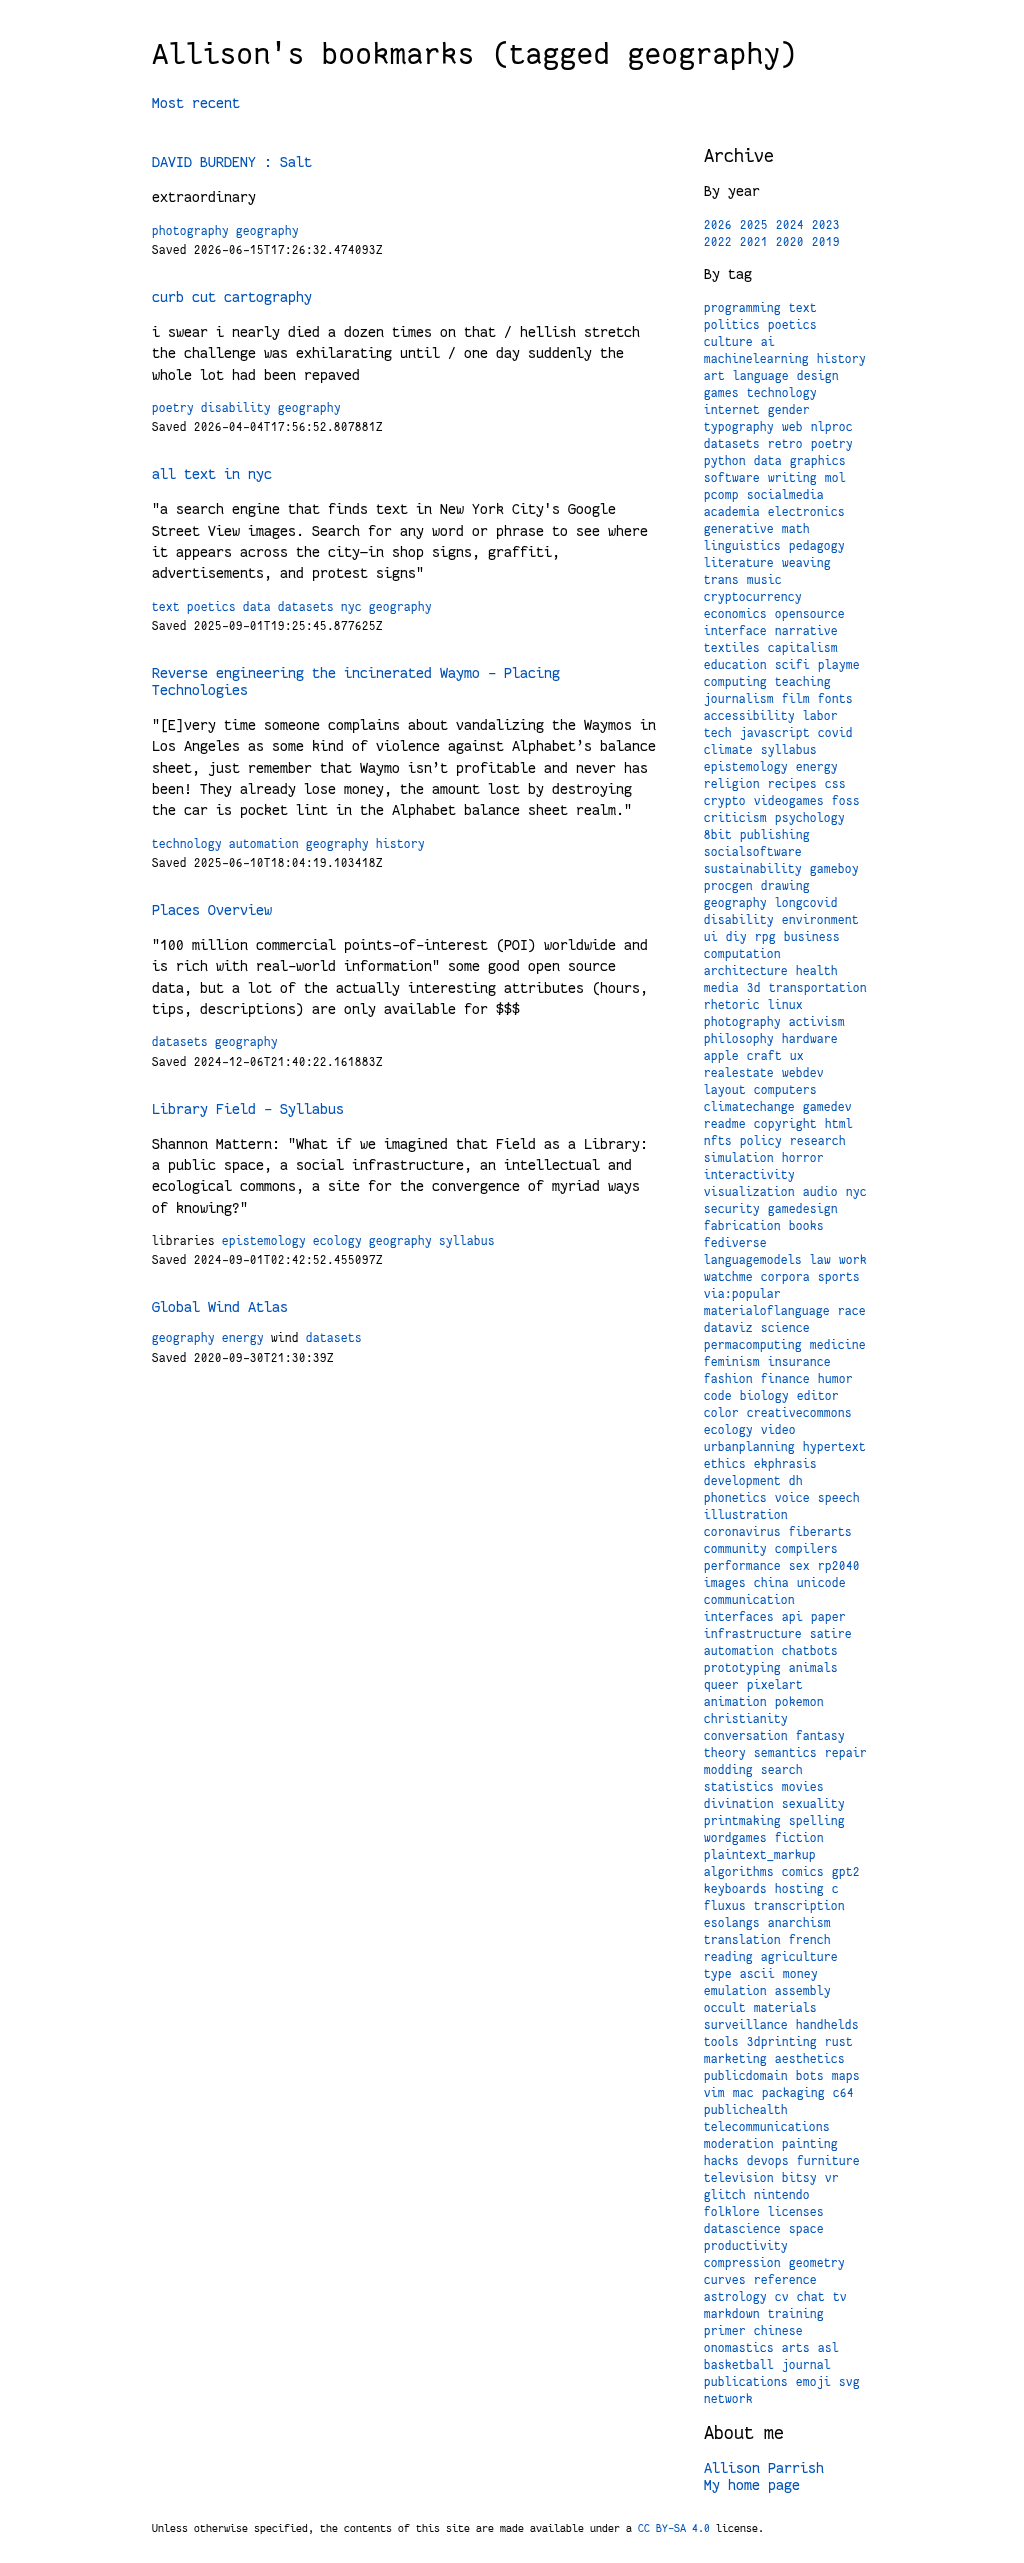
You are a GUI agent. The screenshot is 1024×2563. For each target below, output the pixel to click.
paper (828, 1617)
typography (739, 427)
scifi (792, 665)
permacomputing (753, 1345)
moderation (739, 2144)
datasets (306, 607)
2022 (718, 242)
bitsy (799, 2178)
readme (725, 1124)
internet (732, 410)
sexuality (813, 1804)
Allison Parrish (764, 2468)
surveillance (746, 2025)
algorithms (739, 1872)
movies (803, 1787)
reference (785, 2280)
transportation (818, 988)
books (806, 1226)
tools (721, 2042)
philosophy (739, 1039)
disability (236, 408)
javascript (775, 733)
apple (721, 1056)
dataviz (728, 1328)
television (739, 2178)
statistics (739, 1787)
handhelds (827, 2025)
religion (732, 784)
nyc (351, 607)
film (796, 699)
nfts (718, 1141)
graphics (818, 461)
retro (785, 444)
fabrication (742, 1226)
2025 (754, 225)
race (852, 1311)
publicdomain (746, 2076)
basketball (739, 2365)
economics (735, 614)
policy (761, 1141)
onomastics (739, 2348)
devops (768, 2161)
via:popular (742, 1294)
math (796, 529)
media (721, 988)
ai (768, 342)
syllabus (467, 1241)
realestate (739, 1073)
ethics (725, 1464)
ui (711, 937)
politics (732, 325)
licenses (796, 2212)
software (732, 478)
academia (732, 512)
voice (792, 1498)
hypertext (834, 1447)
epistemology (264, 1241)
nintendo (782, 2195)
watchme (728, 1277)
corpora (785, 1277)
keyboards (735, 1889)
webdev (803, 1073)
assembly (803, 1991)
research (818, 1141)
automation (264, 844)
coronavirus (742, 1532)
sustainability (753, 869)
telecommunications (767, 2127)
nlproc (832, 427)
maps (846, 2076)
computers (785, 1090)
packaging (793, 2093)
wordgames (735, 1838)
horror (803, 1158)
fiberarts (820, 1532)
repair (846, 1753)
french (810, 1940)
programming (742, 308)
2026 (718, 225)
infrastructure (753, 1634)
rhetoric (732, 1005)
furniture (828, 2161)
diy (736, 937)
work (853, 1260)
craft (764, 1056)
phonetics (735, 1498)
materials (785, 2008)
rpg (765, 937)
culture (728, 342)
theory (725, 1753)
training (796, 2314)
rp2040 (839, 1566)
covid (835, 733)
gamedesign (803, 1209)
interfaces (739, 1617)
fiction (799, 1838)
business (812, 937)
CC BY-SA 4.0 (674, 2528)
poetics (211, 607)
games (721, 393)
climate (728, 750)
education (735, 665)
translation (742, 1940)
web (792, 427)
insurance (799, 1362)
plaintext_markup (760, 1855)
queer (721, 1685)
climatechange (749, 1107)
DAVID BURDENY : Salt (232, 162)
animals (813, 1668)
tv (840, 2297)
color (721, 1413)
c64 (843, 2093)
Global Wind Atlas (220, 1307)
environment (820, 920)
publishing (775, 835)
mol (835, 478)
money (800, 1974)
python (725, 461)
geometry (817, 2263)
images (725, 1583)
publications (746, 2382)
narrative (806, 631)
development (742, 1481)
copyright (785, 1124)
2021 (754, 242)
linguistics (742, 546)
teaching (803, 682)
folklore (732, 2212)
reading (728, 1957)
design (818, 376)
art (714, 376)
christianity (746, 1719)
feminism (732, 1362)
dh (796, 1481)
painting (810, 2144)
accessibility (749, 716)
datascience (742, 2229)
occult (725, 2008)
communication (749, 1600)
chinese (778, 2331)
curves (725, 2280)
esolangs (732, 1923)
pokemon (799, 1702)
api (792, 1617)
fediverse (735, 1243)
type (718, 1974)
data (257, 607)
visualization (749, 1192)
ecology (337, 1241)
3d (754, 988)
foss (846, 801)
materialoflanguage (767, 1311)
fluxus (725, 1906)
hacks (721, 2161)
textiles (732, 648)
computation (742, 954)
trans (721, 580)
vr (832, 2178)
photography (190, 231)
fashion (728, 1379)
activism (817, 1022)
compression (742, 2263)
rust (839, 2042)
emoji (813, 2382)
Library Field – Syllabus (248, 1109)
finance (785, 1379)
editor (818, 1396)
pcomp (721, 495)
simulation (739, 1158)
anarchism (799, 1923)
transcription (799, 1906)
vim (714, 2093)
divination (739, 1804)
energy (243, 1338)
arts (796, 2348)
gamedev (827, 1107)
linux (785, 1005)
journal (806, 2365)
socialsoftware (753, 852)
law (820, 1260)
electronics (806, 512)
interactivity (749, 1175)
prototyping (742, 1668)
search (782, 1770)
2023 (826, 225)
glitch (725, 2195)
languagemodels (753, 1260)
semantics (785, 1753)
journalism (739, 699)
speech (839, 1498)
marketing (735, 2059)
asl (828, 2348)
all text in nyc (212, 474)
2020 (790, 242)
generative (739, 529)
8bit (718, 835)
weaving (806, 563)
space (806, 2229)
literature (739, 563)
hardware (810, 1039)
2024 (790, 225)
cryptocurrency (753, 597)
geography (267, 231)
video (778, 1430)
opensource (810, 614)
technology (187, 844)
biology (764, 1396)
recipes (792, 784)
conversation (746, 1736)
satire (831, 1634)
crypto (725, 801)
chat (811, 2297)
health (817, 971)
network (728, 2399)
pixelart (775, 1685)
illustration (746, 1515)
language (761, 376)
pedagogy (817, 546)
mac (743, 2093)
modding (728, 1770)
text (166, 607)
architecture (746, 971)
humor (835, 1379)
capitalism (803, 648)
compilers (806, 1549)
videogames (789, 801)
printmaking (742, 1821)
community (735, 1549)
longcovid (806, 903)
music (764, 580)
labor (820, 716)
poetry (173, 408)
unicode (821, 1583)
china (771, 1583)
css (835, 784)
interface (735, 631)
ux (797, 1056)
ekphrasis (785, 1464)
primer (725, 2331)
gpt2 (846, 1872)
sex (799, 1566)
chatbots (810, 1651)
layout (725, 1090)
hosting (799, 1889)
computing (735, 682)
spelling (817, 1821)
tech (718, 733)
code (718, 1396)
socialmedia (785, 495)
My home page (752, 2485)
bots (810, 2076)
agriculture (799, 1957)
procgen (728, 886)
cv (782, 2297)
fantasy (820, 1736)
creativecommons (799, 1413)
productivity (746, 2246)
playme (839, 665)
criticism (735, 818)
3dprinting (782, 2042)
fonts (835, 699)
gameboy (834, 869)
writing (792, 478)
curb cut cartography (232, 297)
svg (849, 2382)
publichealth (746, 2110)
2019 (826, 242)
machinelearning (756, 359)
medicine (838, 1345)
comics (803, 1872)
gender (789, 410)
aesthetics (810, 2059)
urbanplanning (749, 1447)
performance (742, 1566)
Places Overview (212, 910)
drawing (785, 886)
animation (735, 1702)
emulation (735, 1991)
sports (839, 1277)
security (732, 1209)
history (400, 844)
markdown (732, 2314)
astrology (735, 2297)
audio (820, 1192)
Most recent (196, 103)
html (839, 1124)
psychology (810, 818)
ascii (757, 1974)
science (785, 1328)
